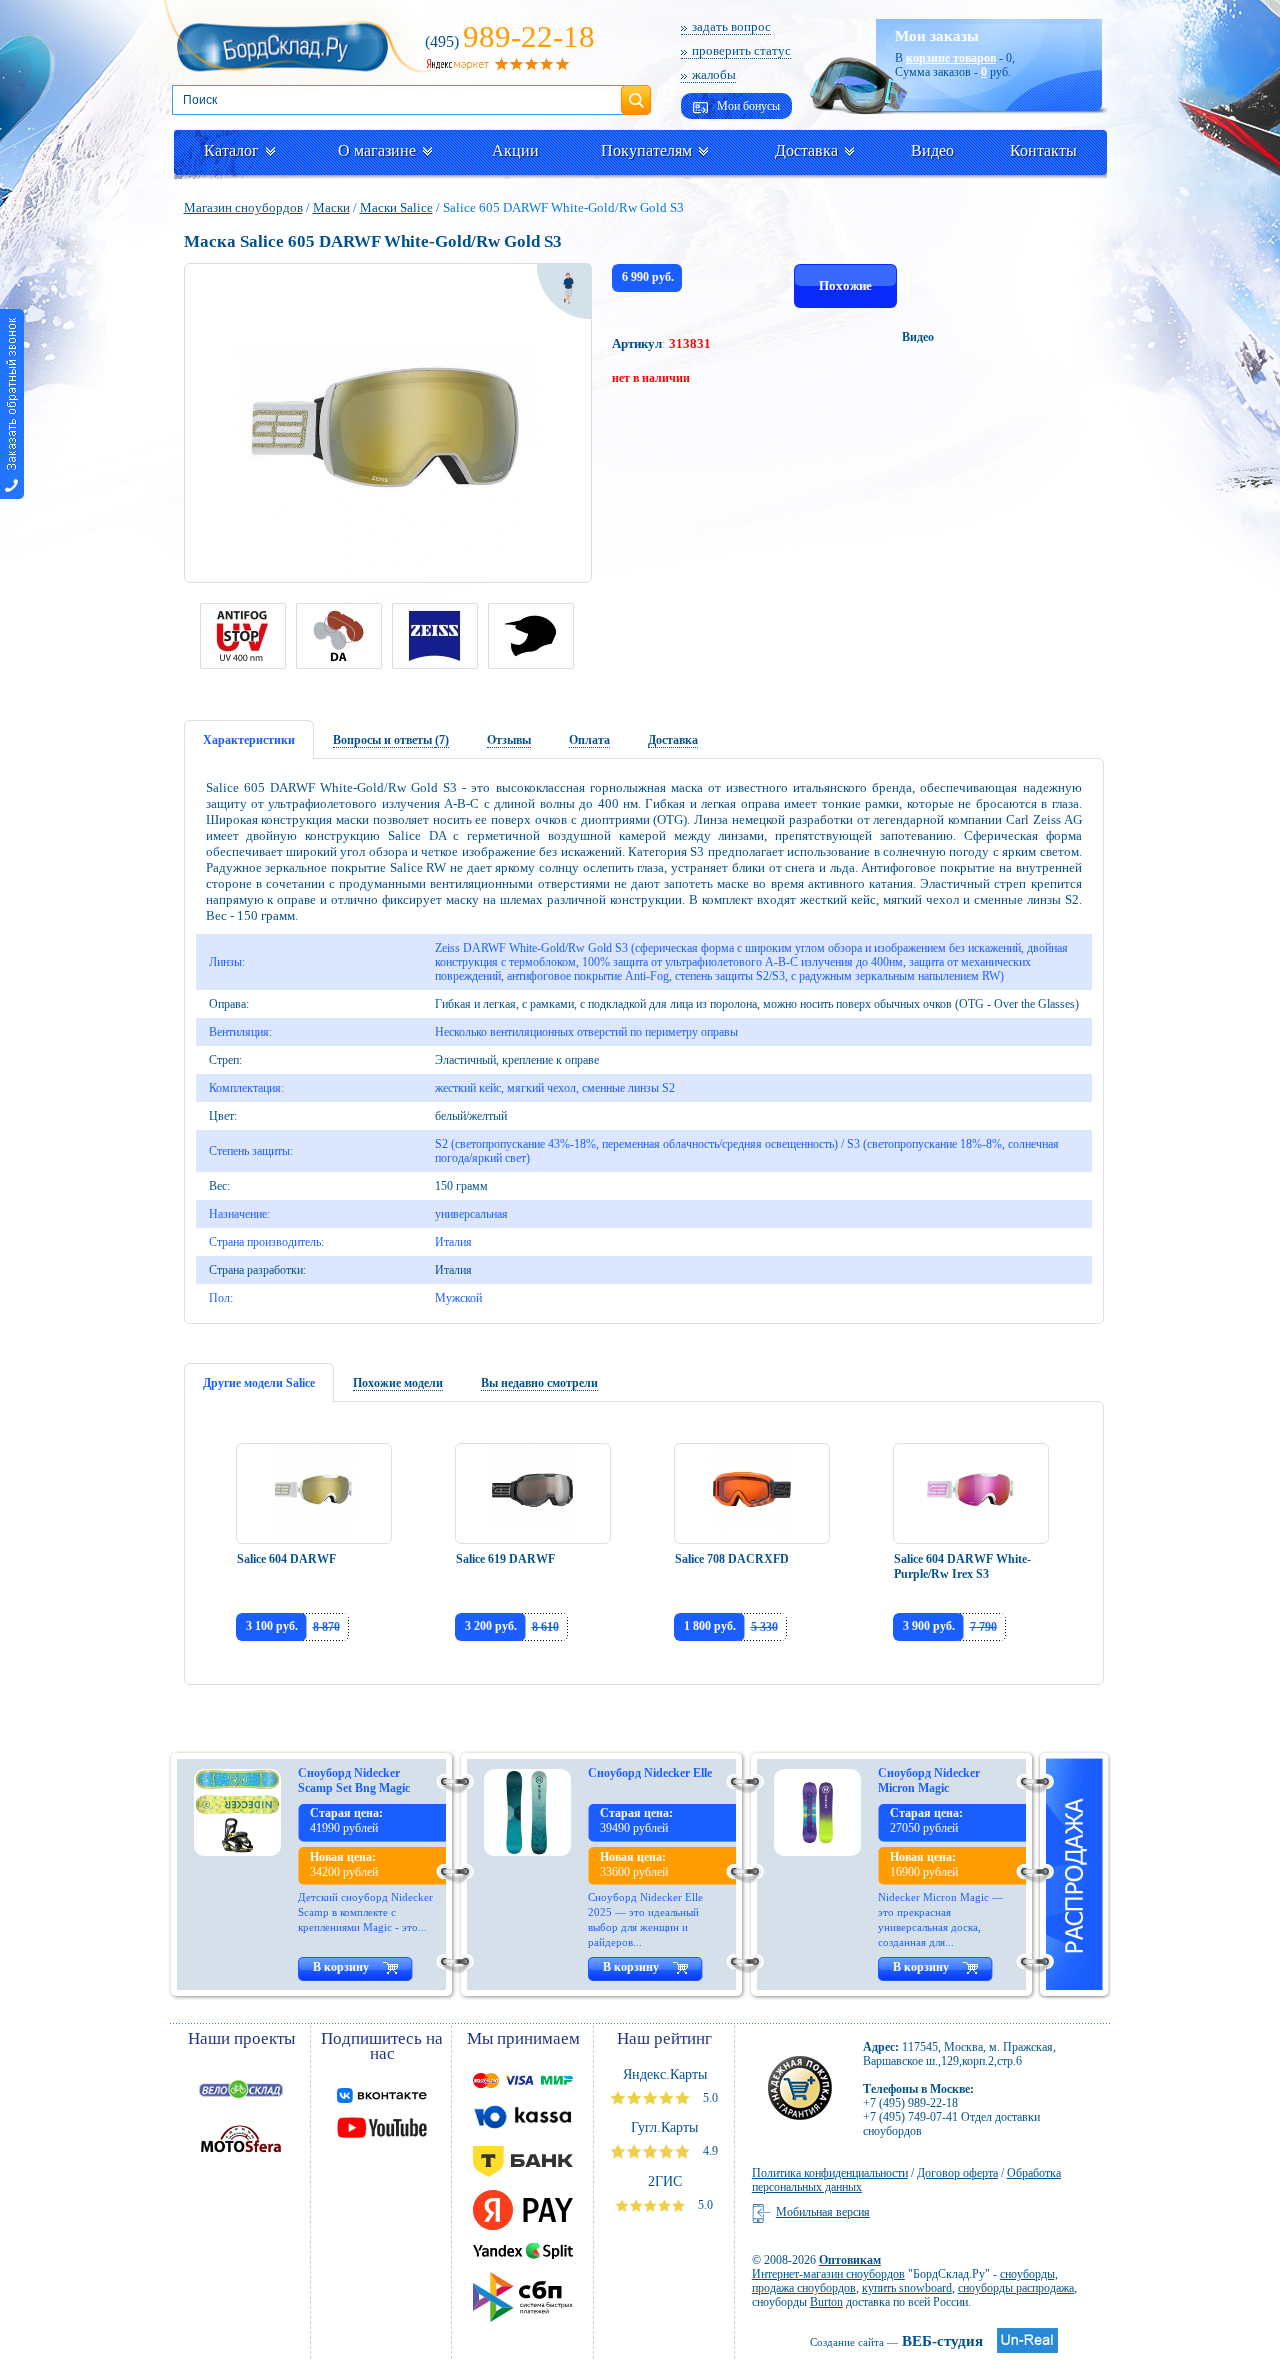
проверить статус (741, 50)
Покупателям (646, 150)
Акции (515, 150)
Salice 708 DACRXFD (732, 1559)
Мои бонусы (747, 106)
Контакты (1043, 150)
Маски (331, 207)
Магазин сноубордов (243, 207)
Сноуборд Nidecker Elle (650, 1773)
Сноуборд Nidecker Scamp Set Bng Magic (354, 1780)
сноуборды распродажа (1016, 2288)
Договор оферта (957, 2173)
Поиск (636, 92)
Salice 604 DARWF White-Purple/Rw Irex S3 (962, 1566)
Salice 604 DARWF (286, 1559)
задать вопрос (731, 26)
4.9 (709, 2151)
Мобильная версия (823, 2212)
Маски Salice (396, 207)
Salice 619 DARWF (505, 1559)
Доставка (806, 150)
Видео (932, 150)
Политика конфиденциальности (830, 2173)
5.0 (709, 2098)
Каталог (231, 150)
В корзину (341, 1967)
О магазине (377, 150)
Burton (826, 2302)
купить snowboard (907, 2288)
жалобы (714, 74)
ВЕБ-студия (896, 2341)
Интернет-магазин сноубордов (828, 2274)
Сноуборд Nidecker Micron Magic (929, 1780)
